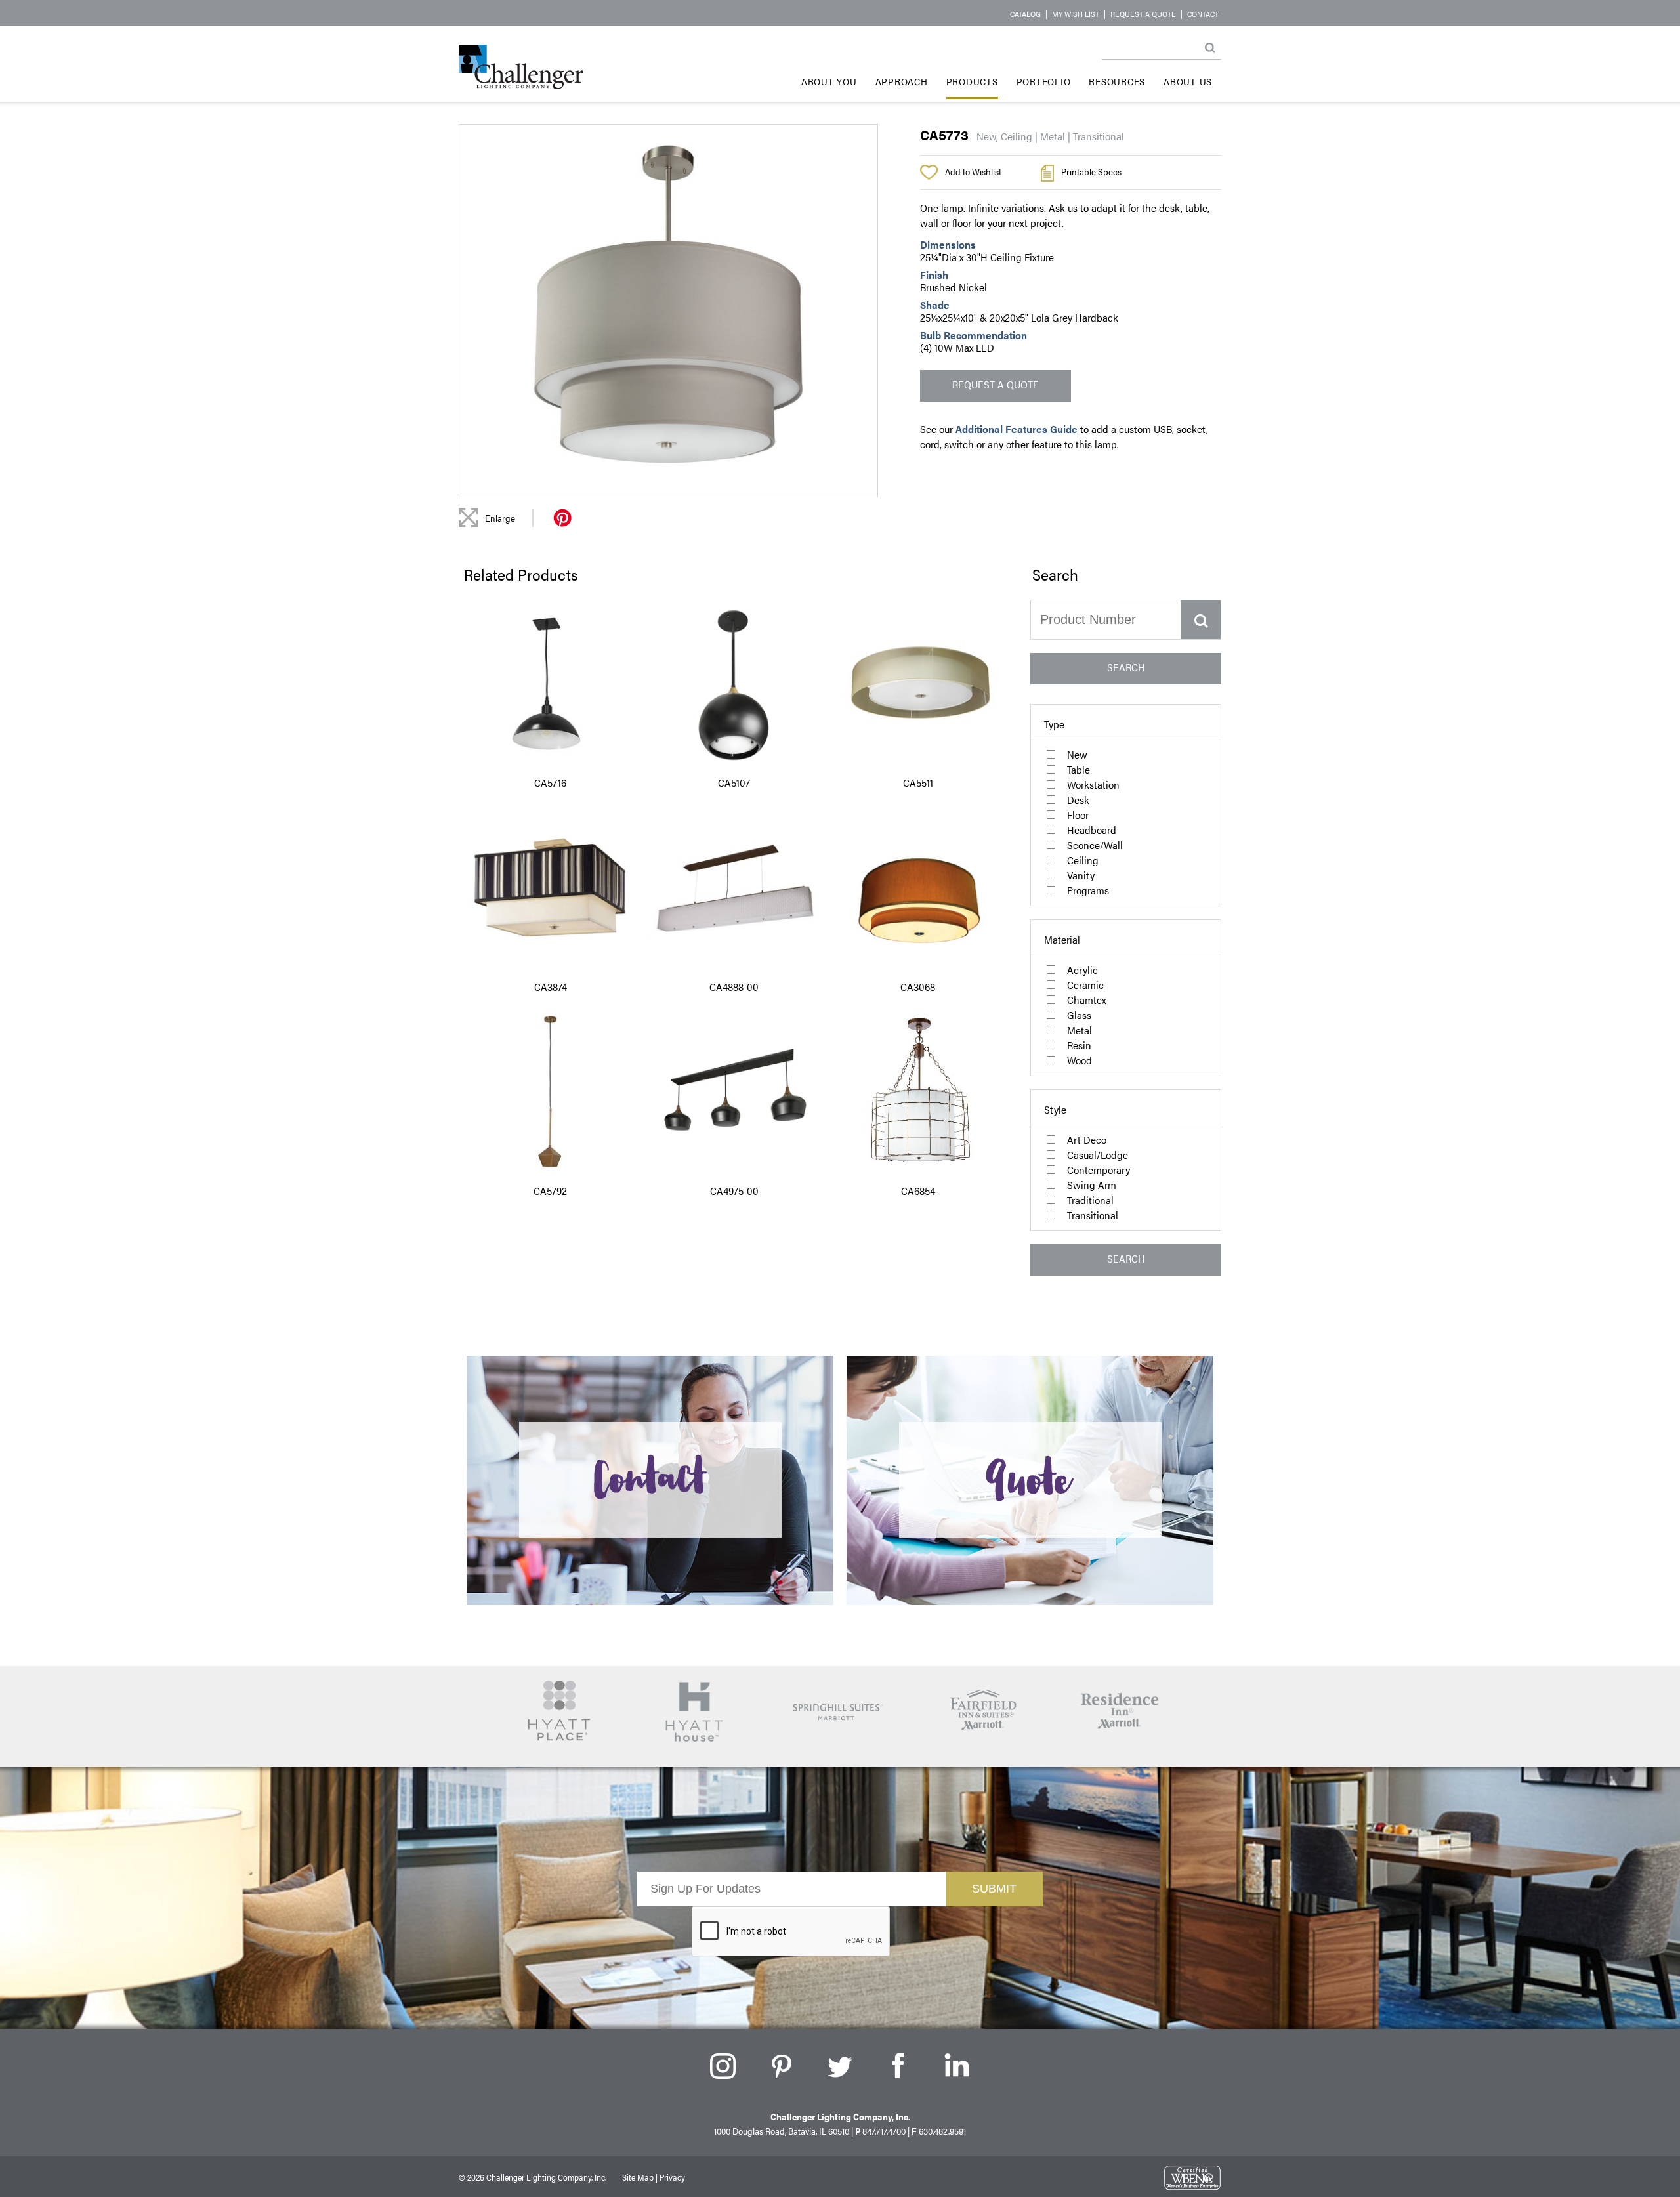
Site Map (638, 2177)
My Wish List (1076, 14)
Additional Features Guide (1017, 429)
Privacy (672, 2177)
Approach (902, 81)
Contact (1203, 14)
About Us (1188, 81)
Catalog (1025, 14)
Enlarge (500, 518)
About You (829, 81)
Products (972, 81)
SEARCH (1126, 667)
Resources (1117, 81)
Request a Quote (1143, 14)
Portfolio (1044, 81)
